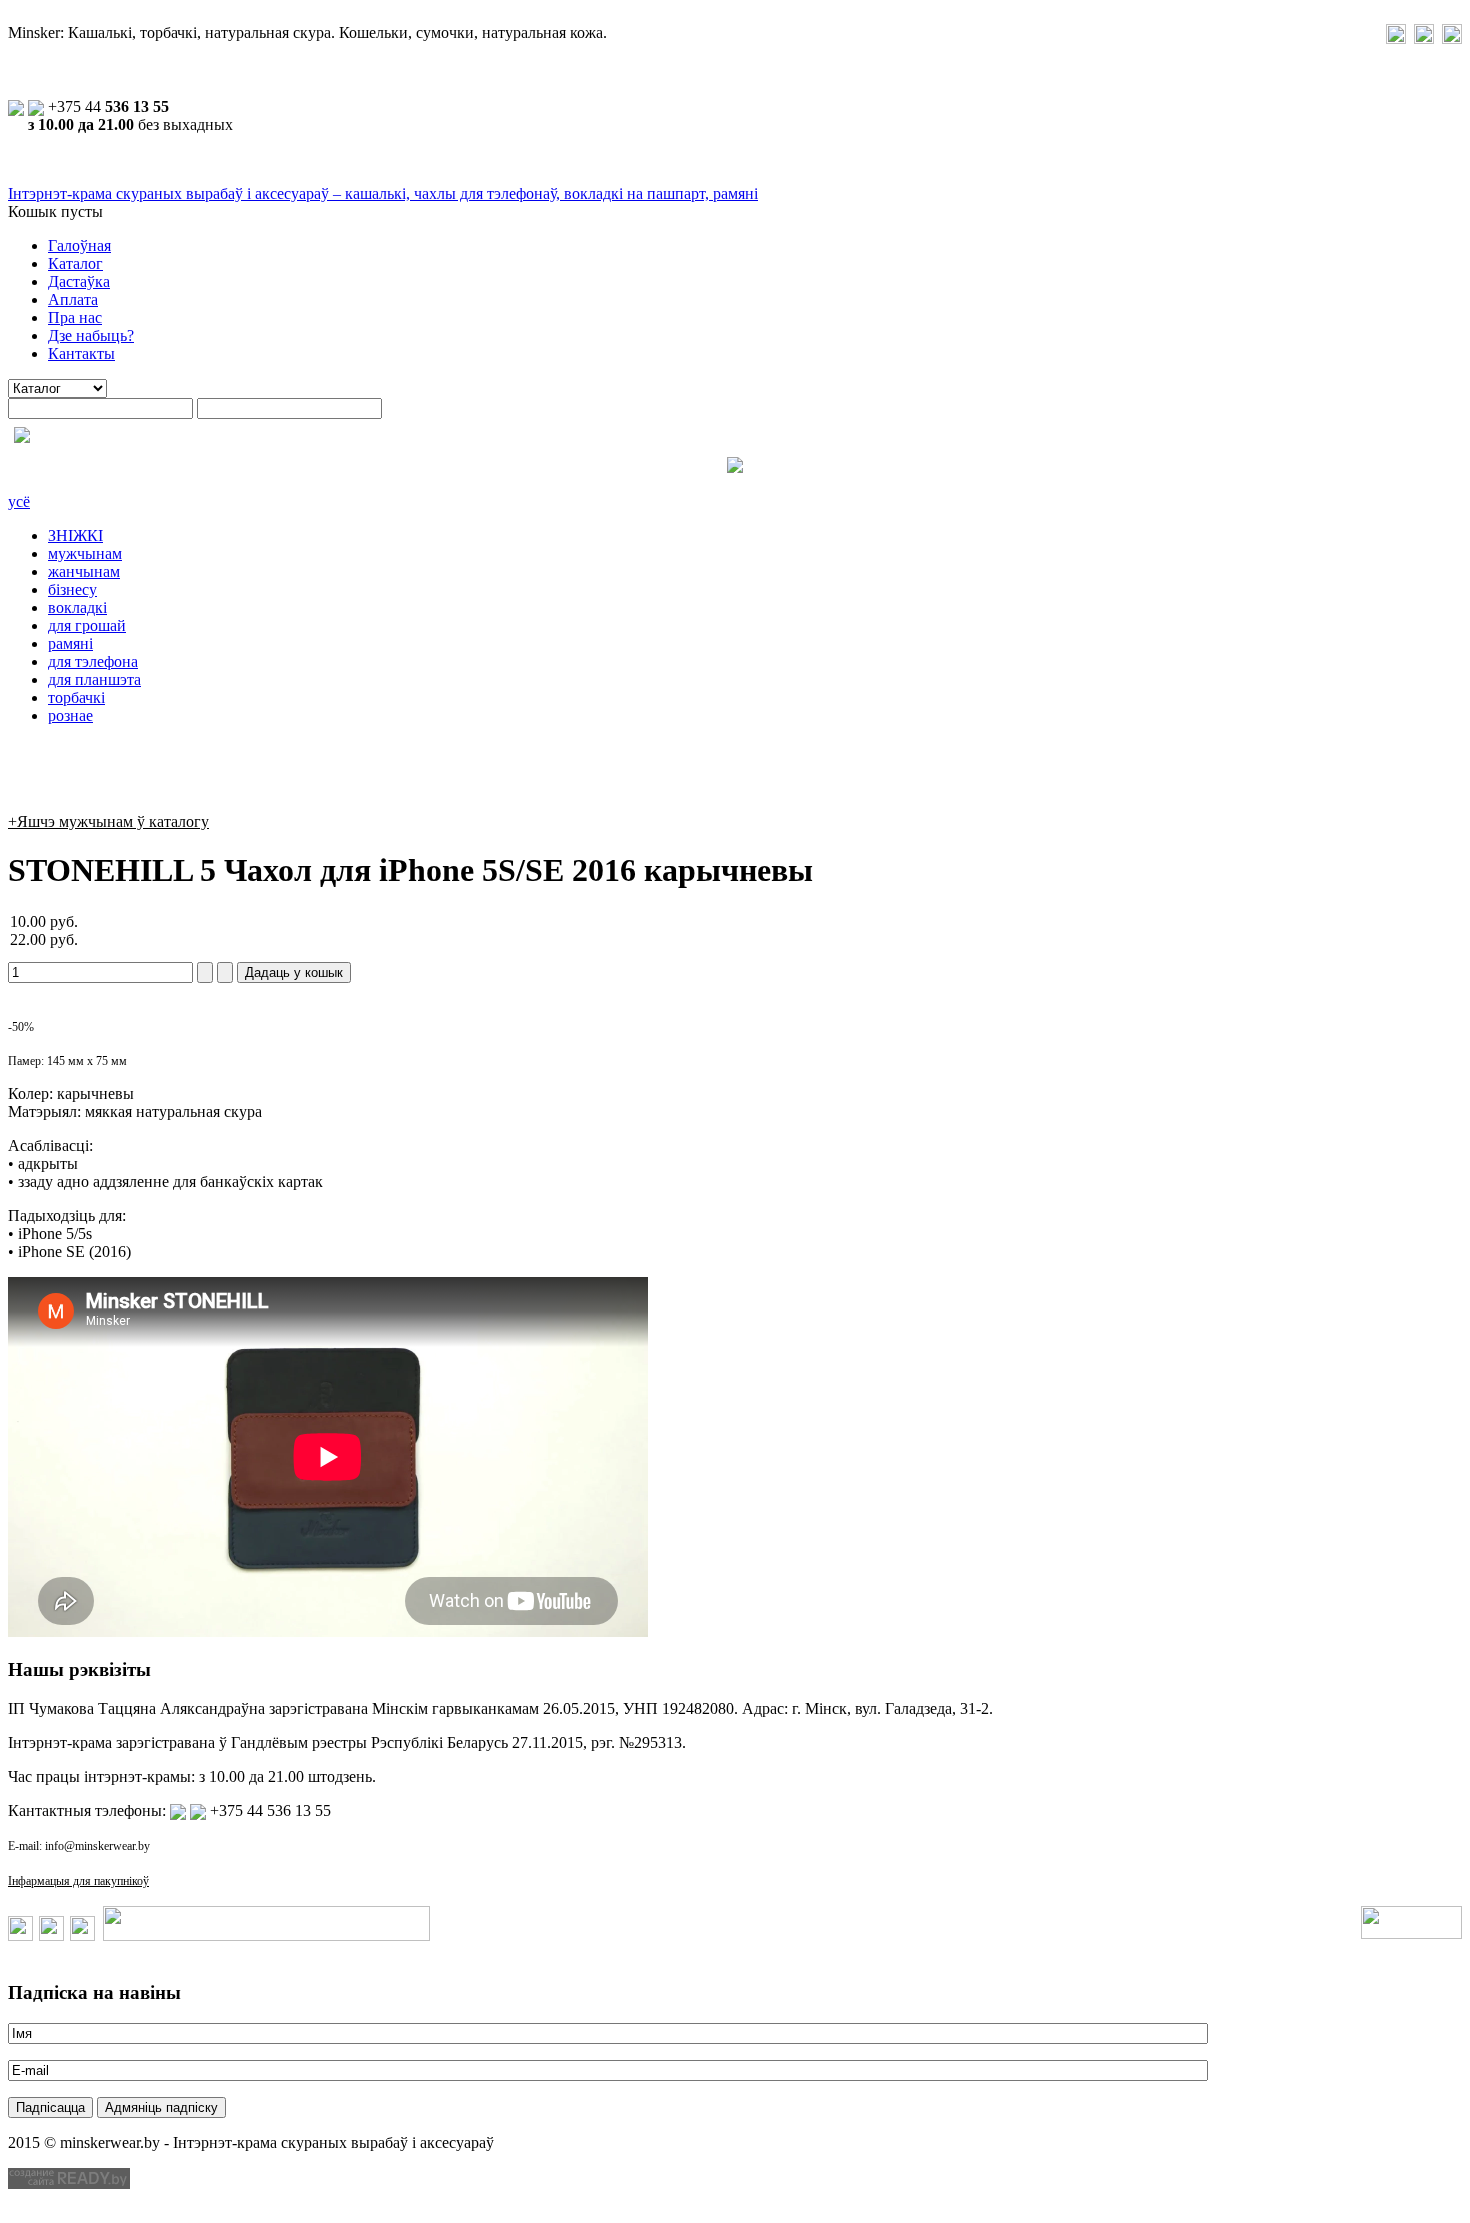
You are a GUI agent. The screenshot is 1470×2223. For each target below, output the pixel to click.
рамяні (70, 643)
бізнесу (72, 589)
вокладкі (77, 607)
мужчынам (85, 553)
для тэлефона (93, 661)
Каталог (75, 263)
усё (19, 501)
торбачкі (76, 697)
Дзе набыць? (91, 335)
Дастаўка (79, 281)
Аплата (73, 299)
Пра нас (75, 317)
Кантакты (81, 353)
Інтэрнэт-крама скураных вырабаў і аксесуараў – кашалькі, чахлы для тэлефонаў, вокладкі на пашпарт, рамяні (383, 193)
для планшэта (94, 679)
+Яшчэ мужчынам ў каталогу (108, 821)
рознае (70, 715)
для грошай (87, 625)
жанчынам (84, 571)
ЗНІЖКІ (75, 535)
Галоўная (79, 245)
